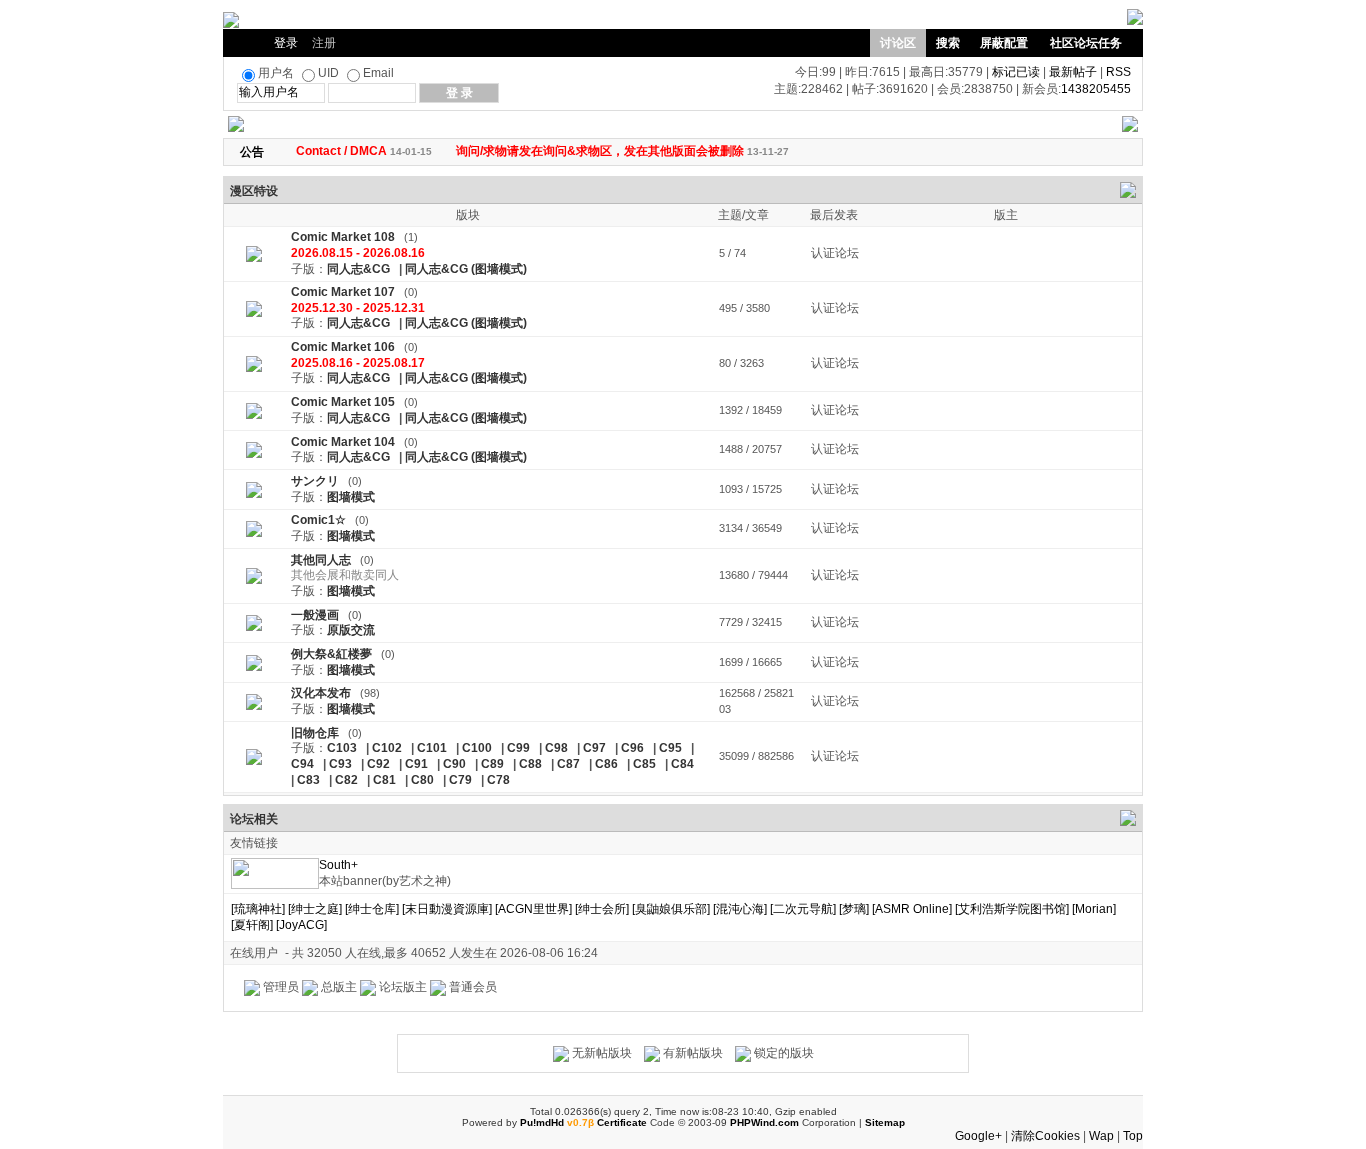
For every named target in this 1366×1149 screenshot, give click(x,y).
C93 (340, 764)
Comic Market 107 (343, 292)
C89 (492, 764)
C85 (644, 764)
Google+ (978, 1136)
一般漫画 (315, 615)
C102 (387, 748)
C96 (632, 748)
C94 (302, 764)
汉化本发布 (321, 693)
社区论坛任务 (1086, 43)
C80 (422, 780)
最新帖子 (1073, 72)
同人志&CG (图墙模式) (466, 269)
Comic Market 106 (343, 347)
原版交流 (351, 630)
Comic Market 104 (343, 442)
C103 (342, 748)
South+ (338, 865)
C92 (378, 764)
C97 (594, 748)
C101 (432, 748)
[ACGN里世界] (533, 909)
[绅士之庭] (315, 909)
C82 (346, 780)
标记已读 (1016, 72)
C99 (518, 748)
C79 (460, 780)
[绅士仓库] (372, 909)
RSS (1118, 72)
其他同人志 (321, 560)
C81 (384, 780)
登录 (286, 43)
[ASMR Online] (912, 909)
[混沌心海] (740, 909)
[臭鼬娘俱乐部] (671, 909)
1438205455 (1096, 89)
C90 (454, 764)
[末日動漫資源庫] (447, 909)
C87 (568, 764)
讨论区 (898, 43)
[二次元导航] (803, 909)
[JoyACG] (301, 925)
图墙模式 (351, 497)
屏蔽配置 (1004, 43)
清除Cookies (1045, 1136)
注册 (324, 43)
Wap (1101, 1136)
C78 (498, 780)
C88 (530, 764)
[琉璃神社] (258, 909)
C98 (556, 748)
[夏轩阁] (252, 925)
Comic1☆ (318, 520)
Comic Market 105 (343, 402)
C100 (477, 748)
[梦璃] (854, 909)
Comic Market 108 (343, 237)
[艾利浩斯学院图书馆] (1012, 909)
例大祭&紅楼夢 (331, 654)
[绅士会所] (602, 909)
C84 (682, 764)
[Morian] (1094, 909)
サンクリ (315, 481)
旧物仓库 (315, 733)
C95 (670, 748)
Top (1133, 1136)
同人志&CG (358, 269)
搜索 (948, 43)
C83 (308, 780)
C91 (416, 764)
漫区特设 (254, 191)
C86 (606, 764)
